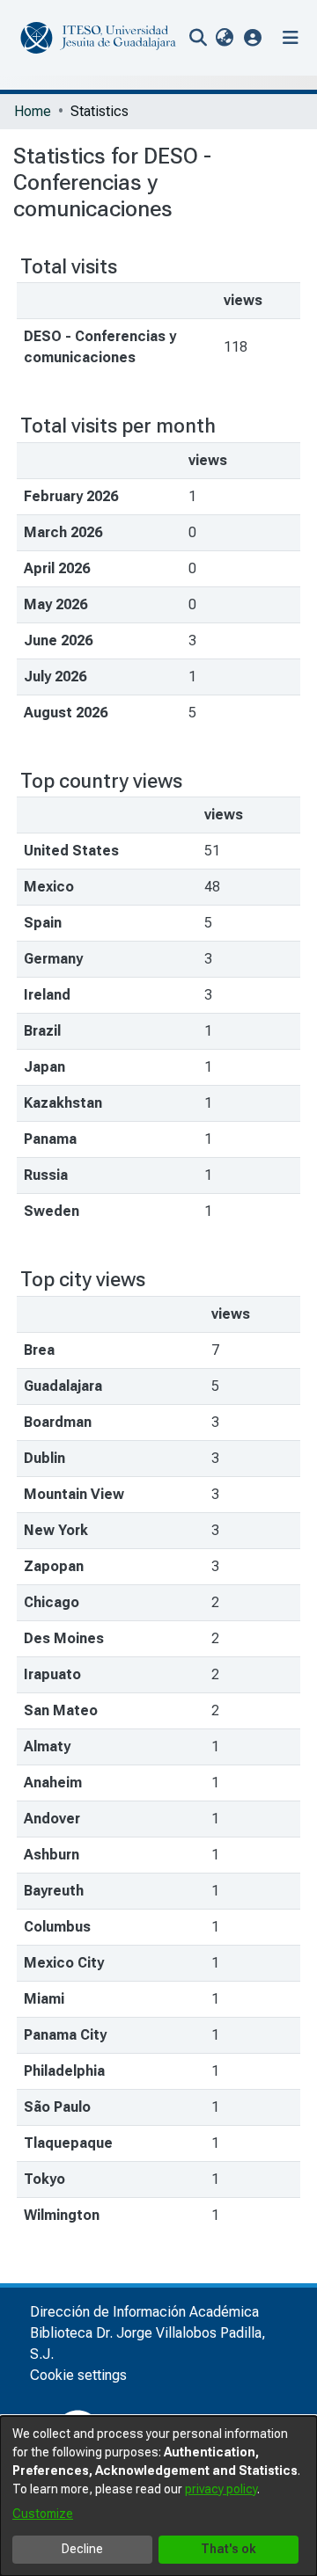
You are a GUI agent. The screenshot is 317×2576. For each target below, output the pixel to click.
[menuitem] (224, 38)
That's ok (229, 2549)
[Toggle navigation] (291, 38)
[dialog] (158, 2496)
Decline (82, 2549)
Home (33, 111)
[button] (253, 37)
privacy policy (221, 2489)
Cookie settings (78, 2375)
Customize (43, 2514)
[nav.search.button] (198, 38)
